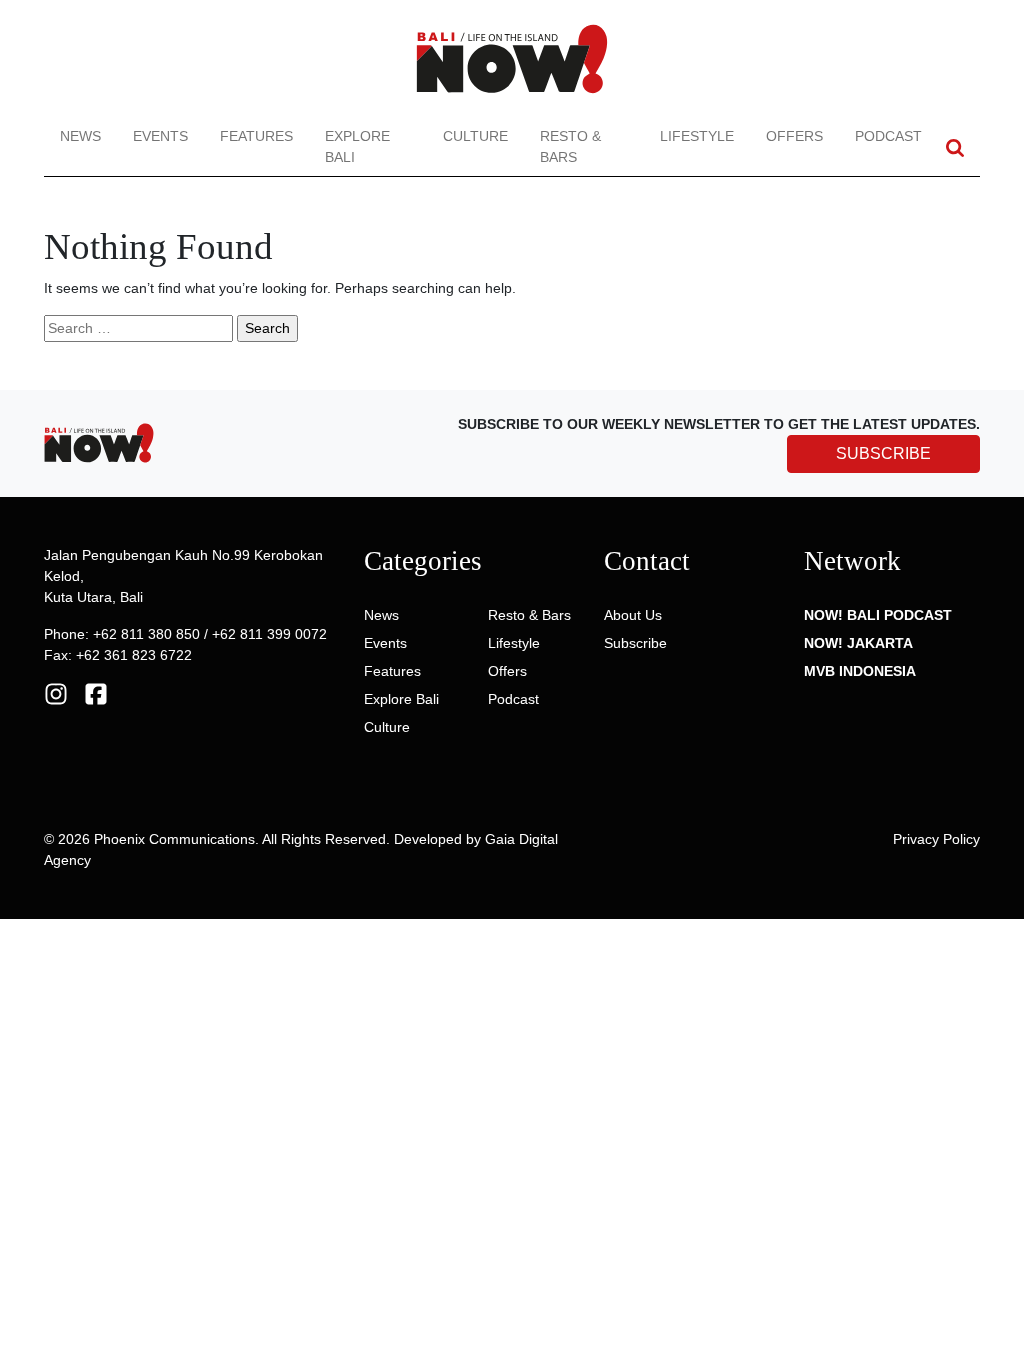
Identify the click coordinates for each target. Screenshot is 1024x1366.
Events (160, 136)
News (80, 136)
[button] (955, 147)
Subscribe (635, 643)
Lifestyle (697, 136)
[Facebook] (96, 693)
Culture (475, 136)
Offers (794, 136)
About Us (633, 615)
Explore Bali (357, 146)
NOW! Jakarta (858, 643)
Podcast (888, 136)
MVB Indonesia (860, 671)
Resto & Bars (570, 146)
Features (256, 136)
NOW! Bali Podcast (878, 615)
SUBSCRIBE (883, 453)
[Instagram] (56, 693)
